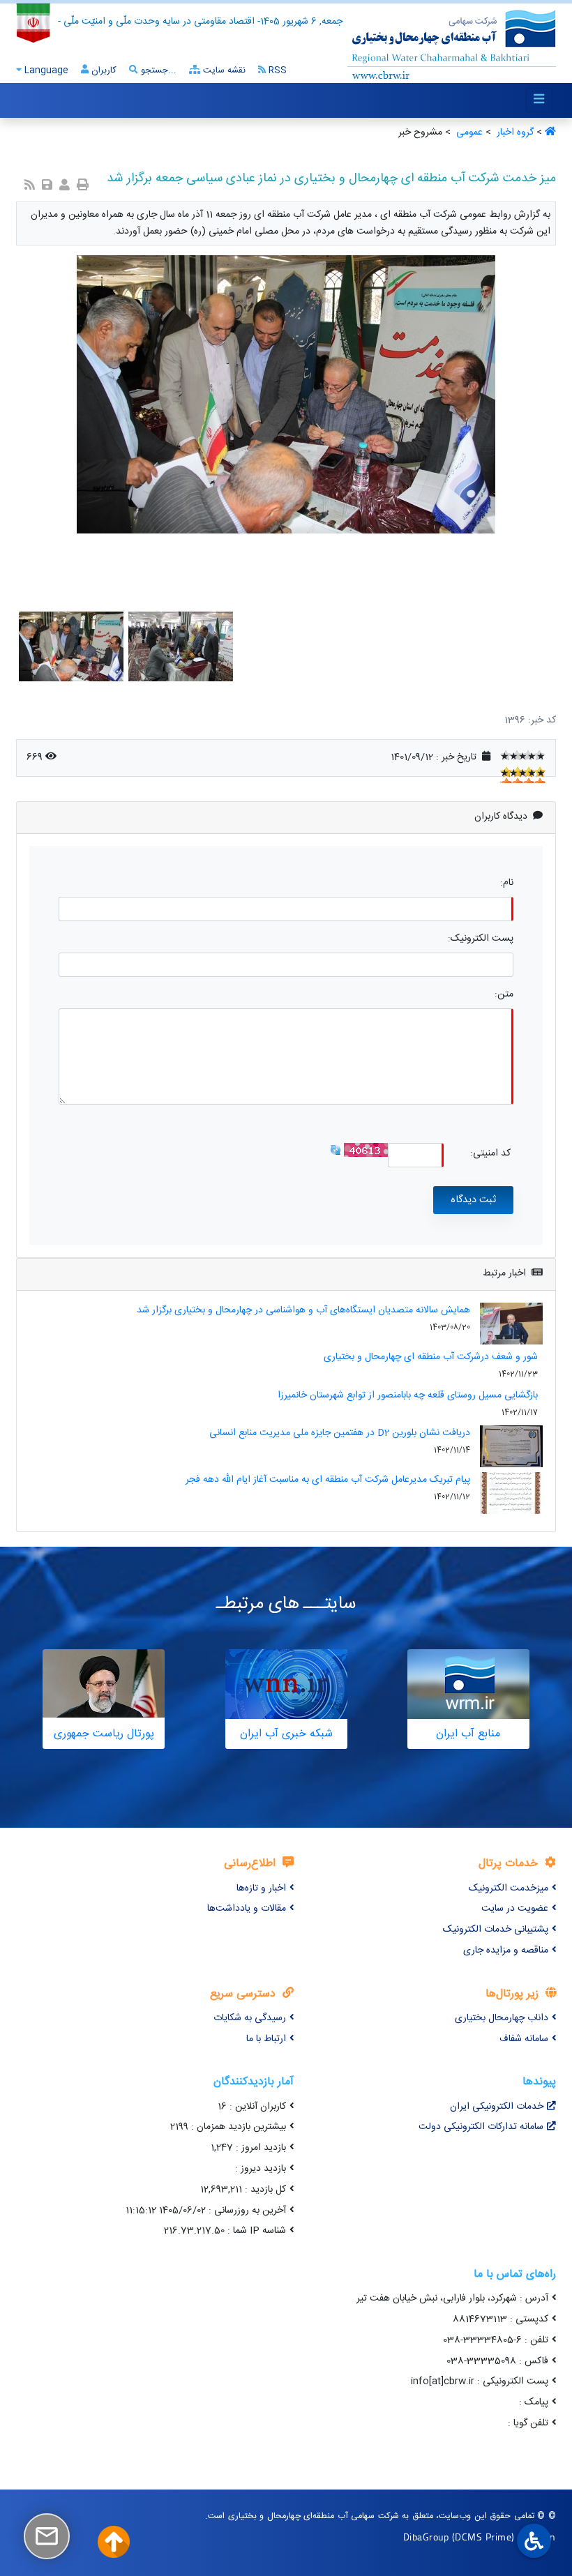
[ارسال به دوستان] (65, 187)
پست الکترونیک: (481, 939)
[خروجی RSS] (30, 187)
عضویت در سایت (515, 1909)
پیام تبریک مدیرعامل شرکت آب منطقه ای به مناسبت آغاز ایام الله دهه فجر (328, 1480)
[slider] (523, 755)
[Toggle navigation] (539, 100)
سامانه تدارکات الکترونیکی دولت (481, 2127)
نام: (507, 883)
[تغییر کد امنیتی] (336, 1151)
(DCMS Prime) (483, 2537)
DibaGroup (426, 2537)
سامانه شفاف (524, 2039)
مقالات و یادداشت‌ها (247, 1909)
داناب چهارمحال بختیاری (502, 2018)
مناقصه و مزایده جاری (506, 1950)
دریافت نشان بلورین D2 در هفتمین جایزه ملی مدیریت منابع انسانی (340, 1433)
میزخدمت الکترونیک (509, 1888)
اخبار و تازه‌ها (261, 1888)
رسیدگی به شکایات (250, 2018)
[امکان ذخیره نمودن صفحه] (47, 187)
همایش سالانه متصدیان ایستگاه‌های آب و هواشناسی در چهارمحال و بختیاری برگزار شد (303, 1310)
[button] (550, 1779)
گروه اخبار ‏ (514, 132)
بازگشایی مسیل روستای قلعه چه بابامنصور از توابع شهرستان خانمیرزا (408, 1395)
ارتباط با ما (266, 2039)
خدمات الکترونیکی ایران (497, 2107)
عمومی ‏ (468, 132)
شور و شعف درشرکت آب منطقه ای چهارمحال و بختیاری (431, 1357)
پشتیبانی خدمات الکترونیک (496, 1930)
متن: (504, 995)
